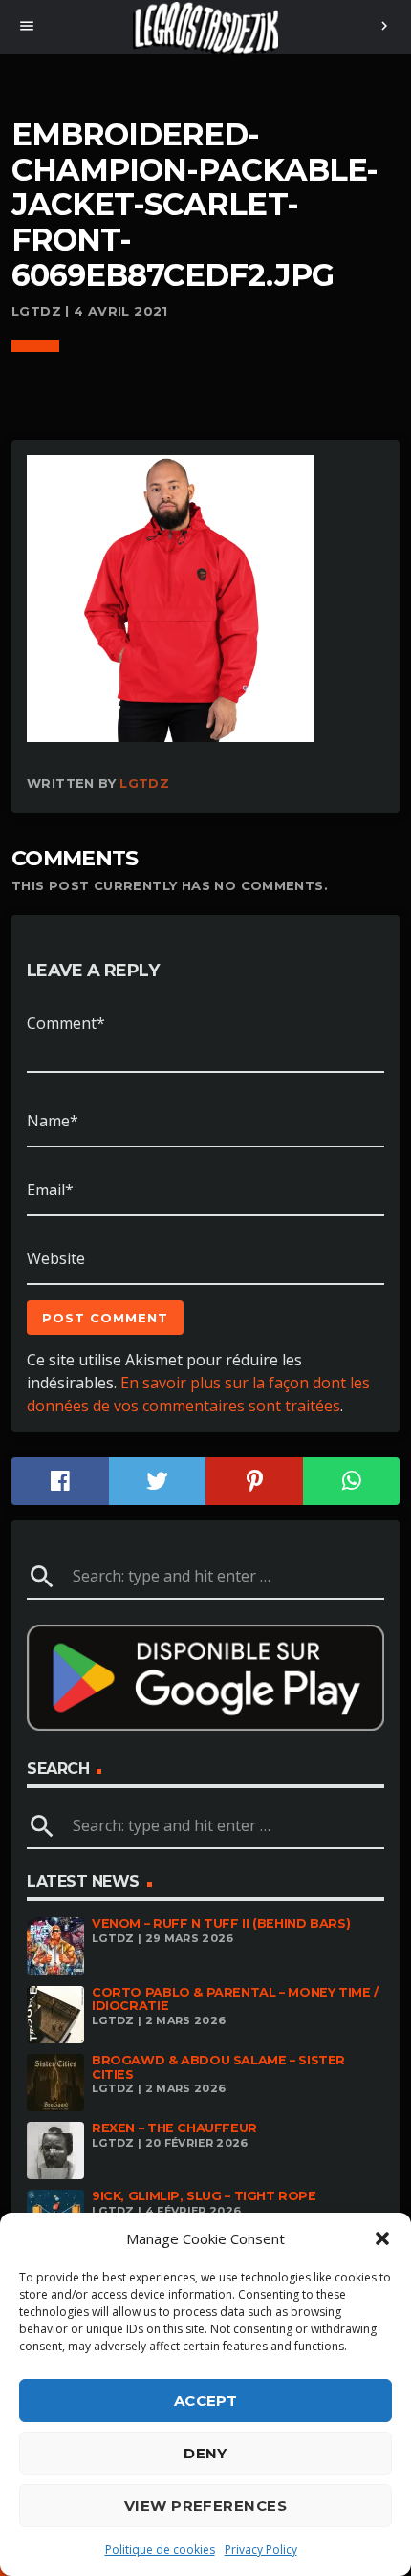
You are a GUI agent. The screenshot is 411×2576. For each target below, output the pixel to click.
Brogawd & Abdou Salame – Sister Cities (218, 2067)
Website (56, 1258)
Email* (50, 1190)
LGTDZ (144, 783)
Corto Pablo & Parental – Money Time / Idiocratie (235, 1999)
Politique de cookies (160, 2550)
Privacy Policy (261, 2550)
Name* (53, 1121)
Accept (206, 2401)
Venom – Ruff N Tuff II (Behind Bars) (221, 1923)
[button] (382, 2238)
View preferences (205, 2506)
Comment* (66, 1023)
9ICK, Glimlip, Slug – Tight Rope (204, 2196)
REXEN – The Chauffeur (174, 2128)
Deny (205, 2453)
